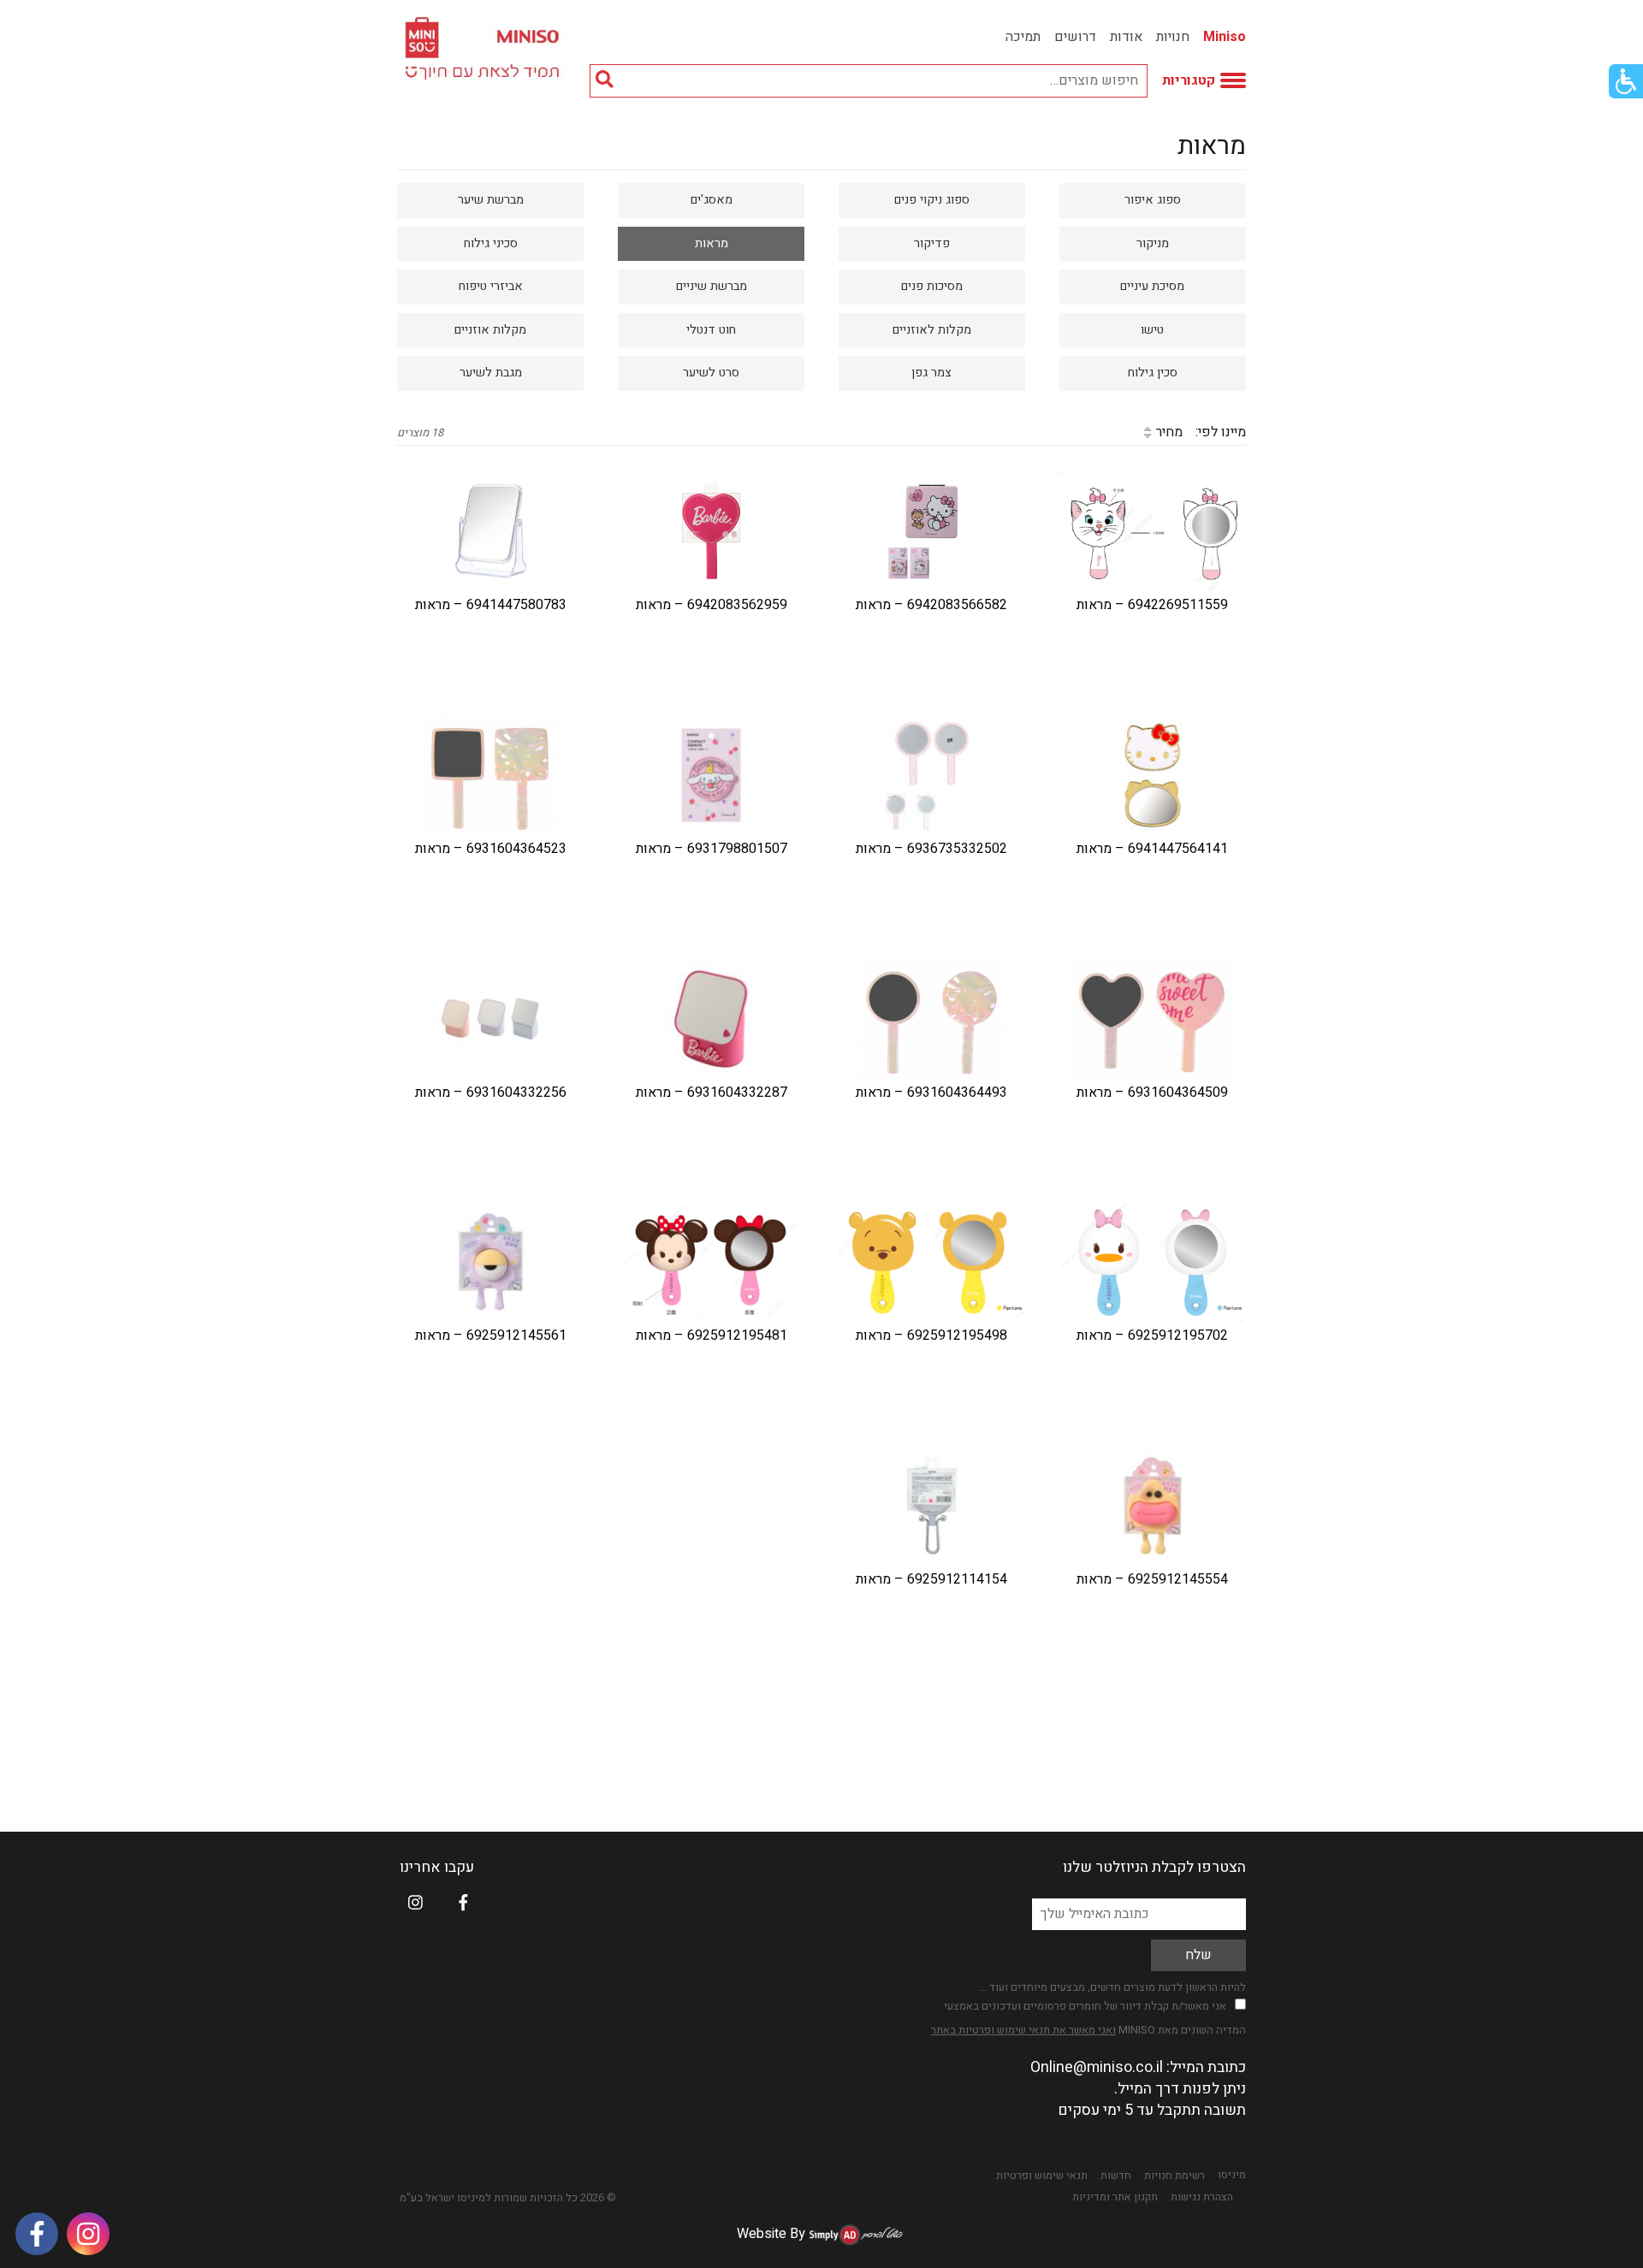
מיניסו (1232, 2175)
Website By (771, 2234)
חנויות (1173, 37)
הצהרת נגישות (1202, 2197)
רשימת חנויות (1174, 2176)
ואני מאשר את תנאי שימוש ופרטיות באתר (1023, 2030)
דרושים (1075, 37)
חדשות (1116, 2176)
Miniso (1225, 37)
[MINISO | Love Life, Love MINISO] (485, 48)
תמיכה (1023, 37)
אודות (1126, 37)
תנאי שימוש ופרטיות (1042, 2176)
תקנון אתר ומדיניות (1115, 2197)
